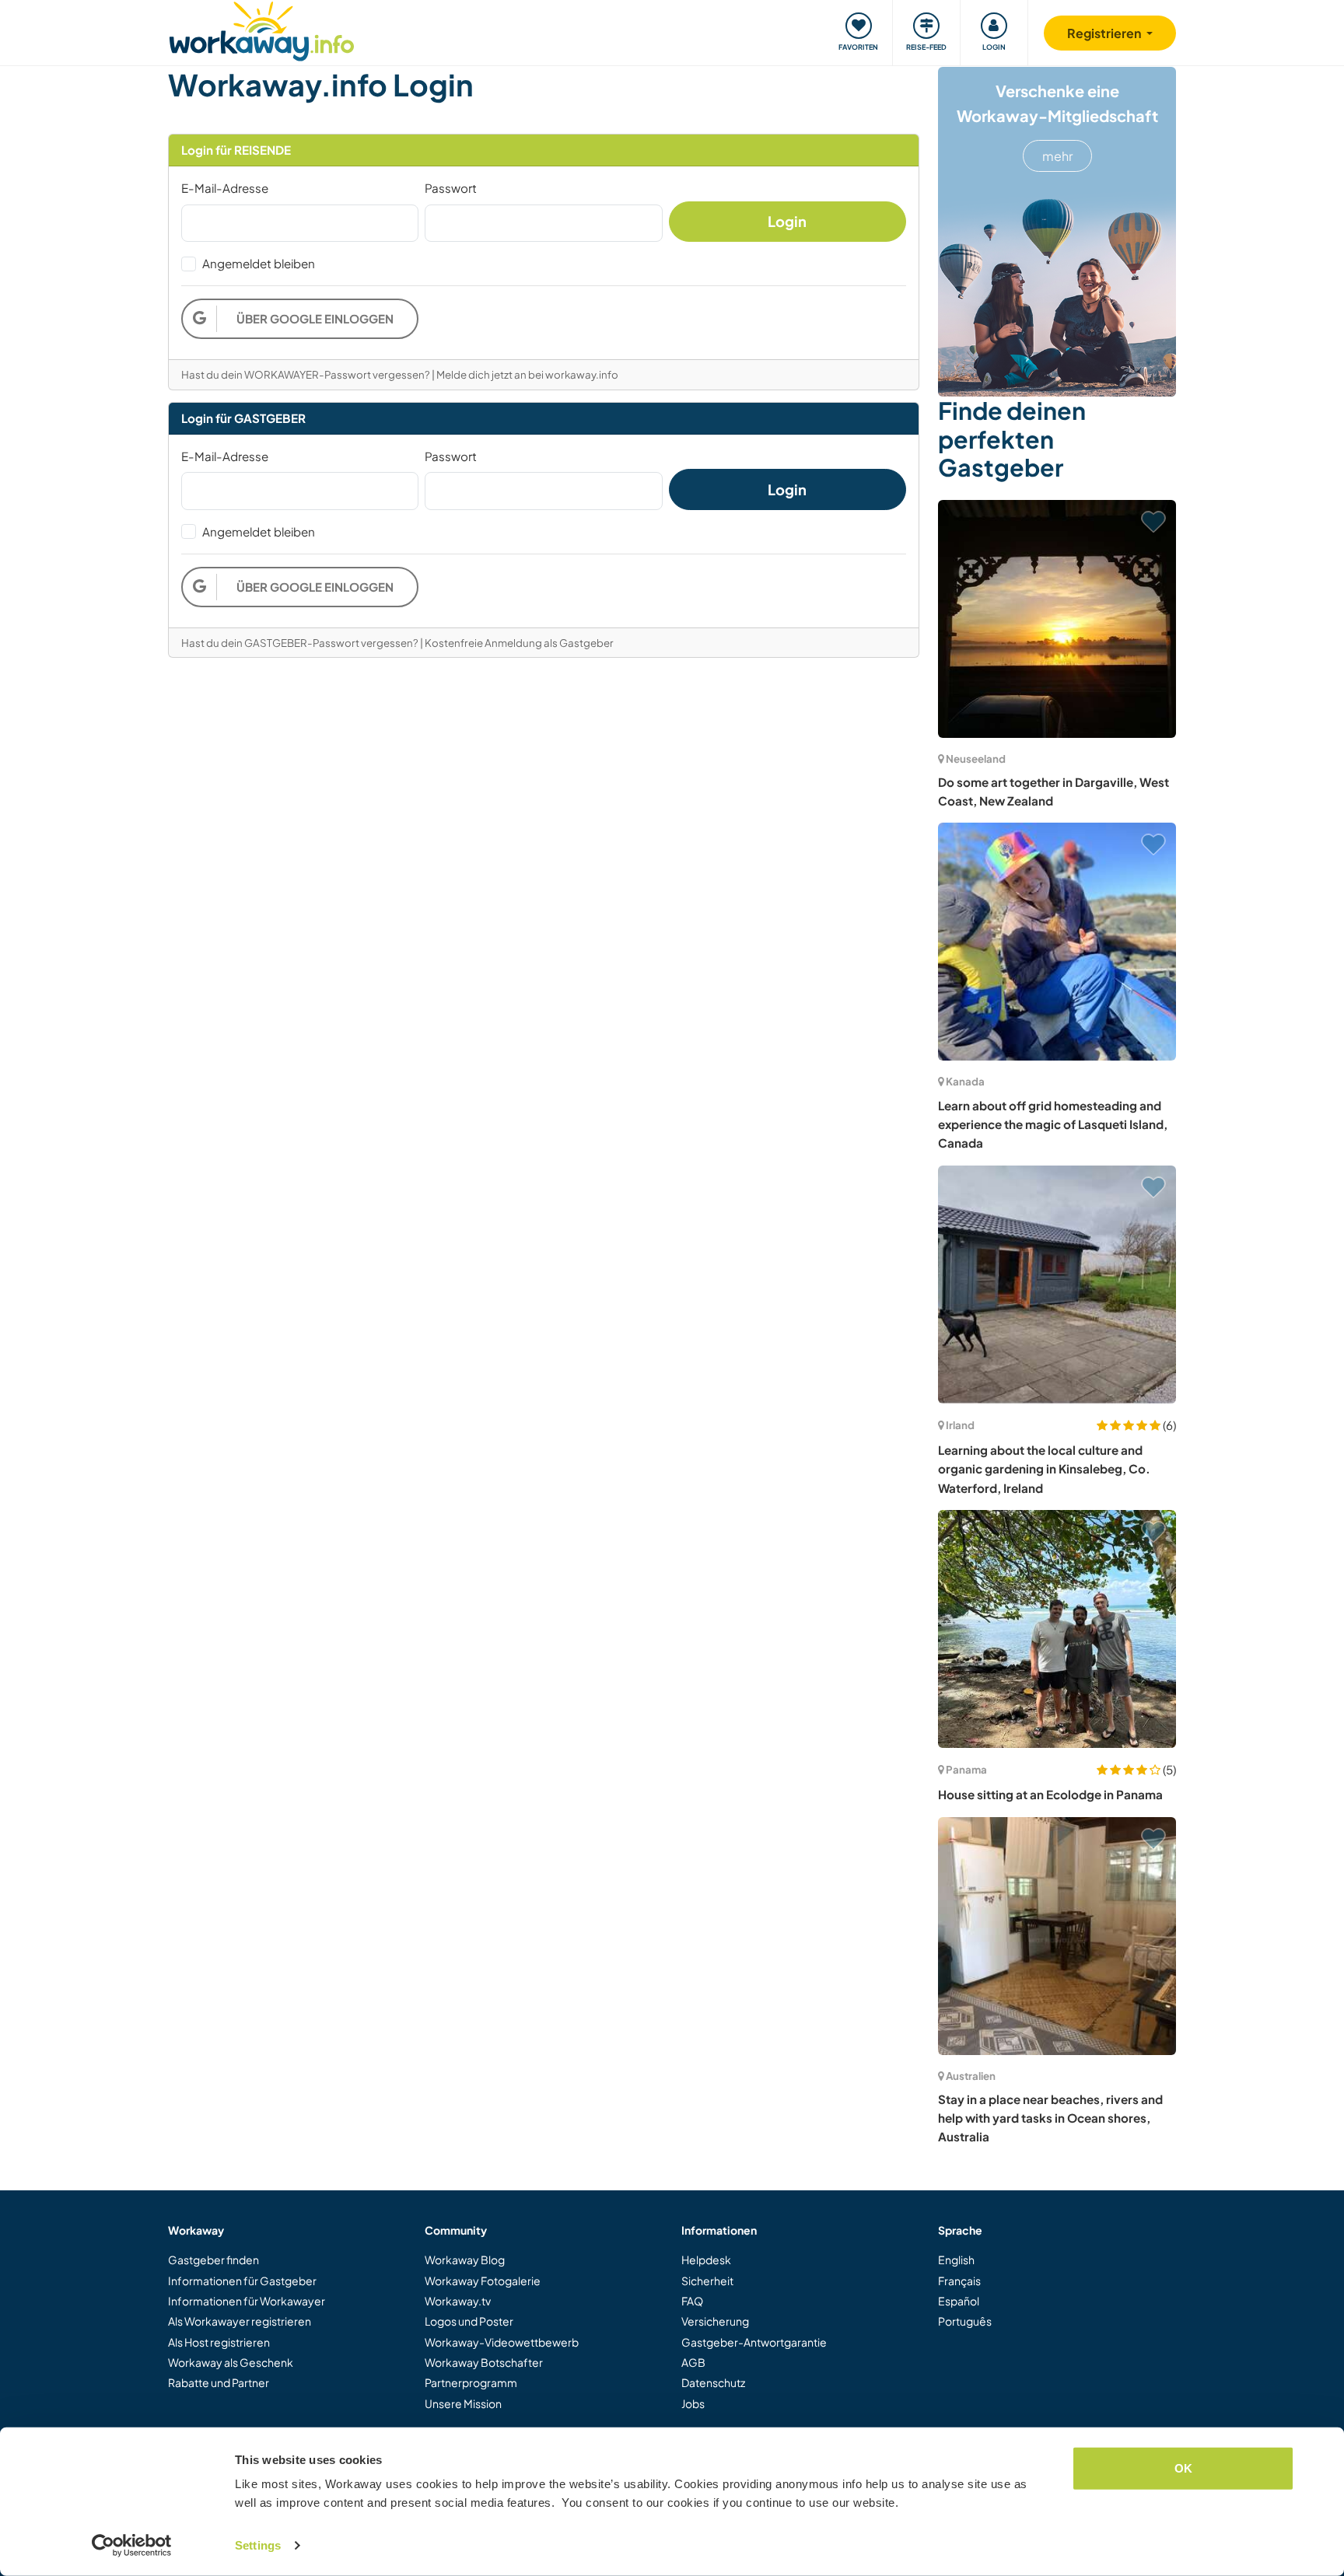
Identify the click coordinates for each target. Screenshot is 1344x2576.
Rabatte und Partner (219, 2382)
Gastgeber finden (213, 2260)
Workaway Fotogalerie (483, 2281)
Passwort (451, 188)
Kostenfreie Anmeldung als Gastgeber (519, 643)
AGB (693, 2362)
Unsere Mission (463, 2403)
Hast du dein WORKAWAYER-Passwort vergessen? (306, 374)
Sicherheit (707, 2281)
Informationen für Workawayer (247, 2301)
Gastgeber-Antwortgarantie (754, 2342)
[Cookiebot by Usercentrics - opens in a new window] (132, 2546)
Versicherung (715, 2321)
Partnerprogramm (471, 2382)
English (956, 2260)
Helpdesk (706, 2260)
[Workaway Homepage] (262, 29)
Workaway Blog (465, 2260)
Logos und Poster (469, 2321)
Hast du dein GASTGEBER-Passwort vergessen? (300, 643)
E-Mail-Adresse (225, 188)
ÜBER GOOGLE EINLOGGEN (315, 318)
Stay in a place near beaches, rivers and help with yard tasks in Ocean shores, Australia (1050, 2118)
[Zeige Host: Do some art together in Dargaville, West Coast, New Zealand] (1057, 619)
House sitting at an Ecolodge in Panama (1050, 1794)
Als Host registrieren (219, 2342)
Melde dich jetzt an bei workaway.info (527, 374)
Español (959, 2301)
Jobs (693, 2403)
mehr (1057, 156)
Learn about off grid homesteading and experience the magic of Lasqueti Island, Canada (1053, 1124)
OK (1183, 2468)
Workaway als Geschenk (231, 2362)
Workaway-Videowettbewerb (502, 2342)
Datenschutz (713, 2382)
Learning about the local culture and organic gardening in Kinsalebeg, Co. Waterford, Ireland (1044, 1469)
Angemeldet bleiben (259, 263)
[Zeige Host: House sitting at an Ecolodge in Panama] (1057, 1629)
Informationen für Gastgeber (242, 2281)
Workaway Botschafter (484, 2362)
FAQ (692, 2301)
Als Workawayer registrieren (240, 2321)
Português (965, 2321)
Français (959, 2281)
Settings (258, 2545)
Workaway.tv (458, 2301)
